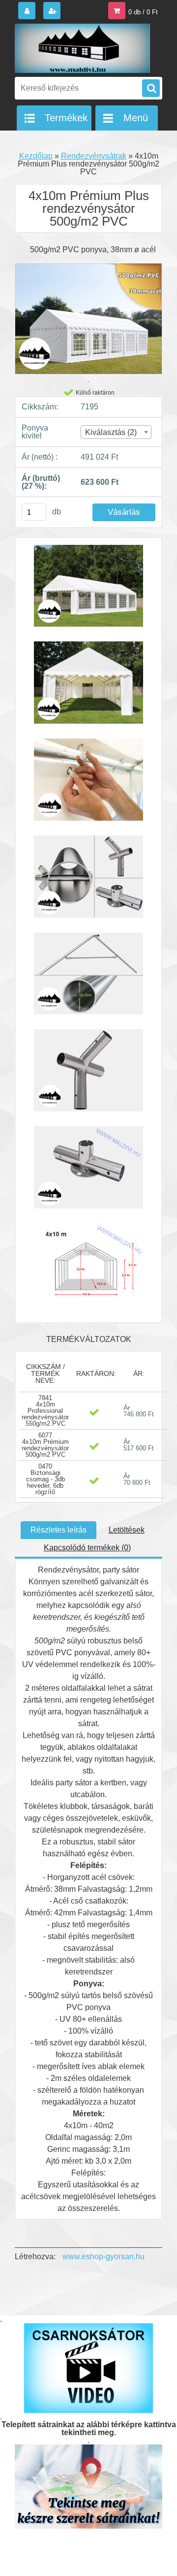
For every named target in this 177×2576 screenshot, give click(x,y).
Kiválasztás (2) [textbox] (111, 432)
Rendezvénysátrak (94, 156)
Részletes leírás (59, 1530)
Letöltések (127, 1530)
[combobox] (116, 432)
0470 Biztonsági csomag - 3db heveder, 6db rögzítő (45, 1479)
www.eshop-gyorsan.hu (103, 2257)
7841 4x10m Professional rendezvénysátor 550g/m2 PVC (45, 1411)
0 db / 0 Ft (143, 12)
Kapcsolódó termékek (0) (87, 1548)
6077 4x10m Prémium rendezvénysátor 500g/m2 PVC (45, 1445)
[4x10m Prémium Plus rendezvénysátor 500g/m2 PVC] (88, 591)
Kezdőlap (36, 156)
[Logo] (82, 48)
